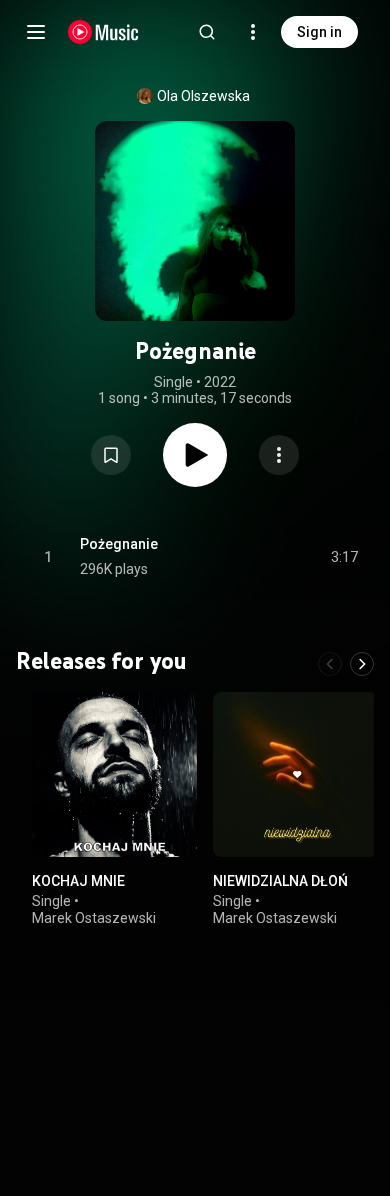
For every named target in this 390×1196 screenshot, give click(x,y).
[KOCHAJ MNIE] (114, 774)
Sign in (319, 32)
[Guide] (36, 32)
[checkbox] (344, 557)
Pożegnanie (119, 544)
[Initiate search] (207, 32)
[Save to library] (111, 455)
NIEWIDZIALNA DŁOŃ (280, 881)
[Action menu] (279, 455)
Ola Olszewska (203, 96)
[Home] (103, 32)
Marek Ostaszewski (94, 918)
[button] (111, 455)
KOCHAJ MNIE (78, 881)
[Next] (362, 664)
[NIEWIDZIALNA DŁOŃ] (295, 774)
